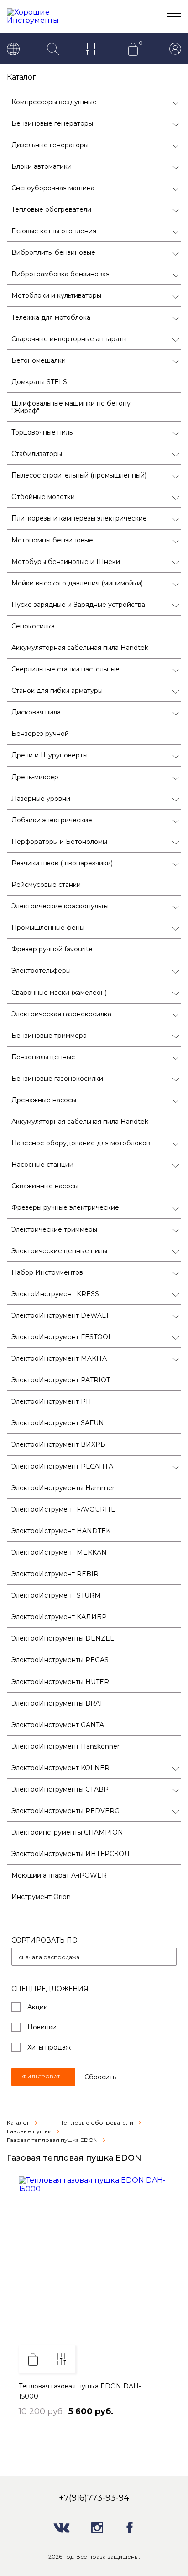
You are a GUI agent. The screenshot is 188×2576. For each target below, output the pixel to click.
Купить (33, 2359)
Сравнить (61, 2359)
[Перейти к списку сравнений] (93, 50)
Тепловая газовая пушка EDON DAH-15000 (80, 2391)
